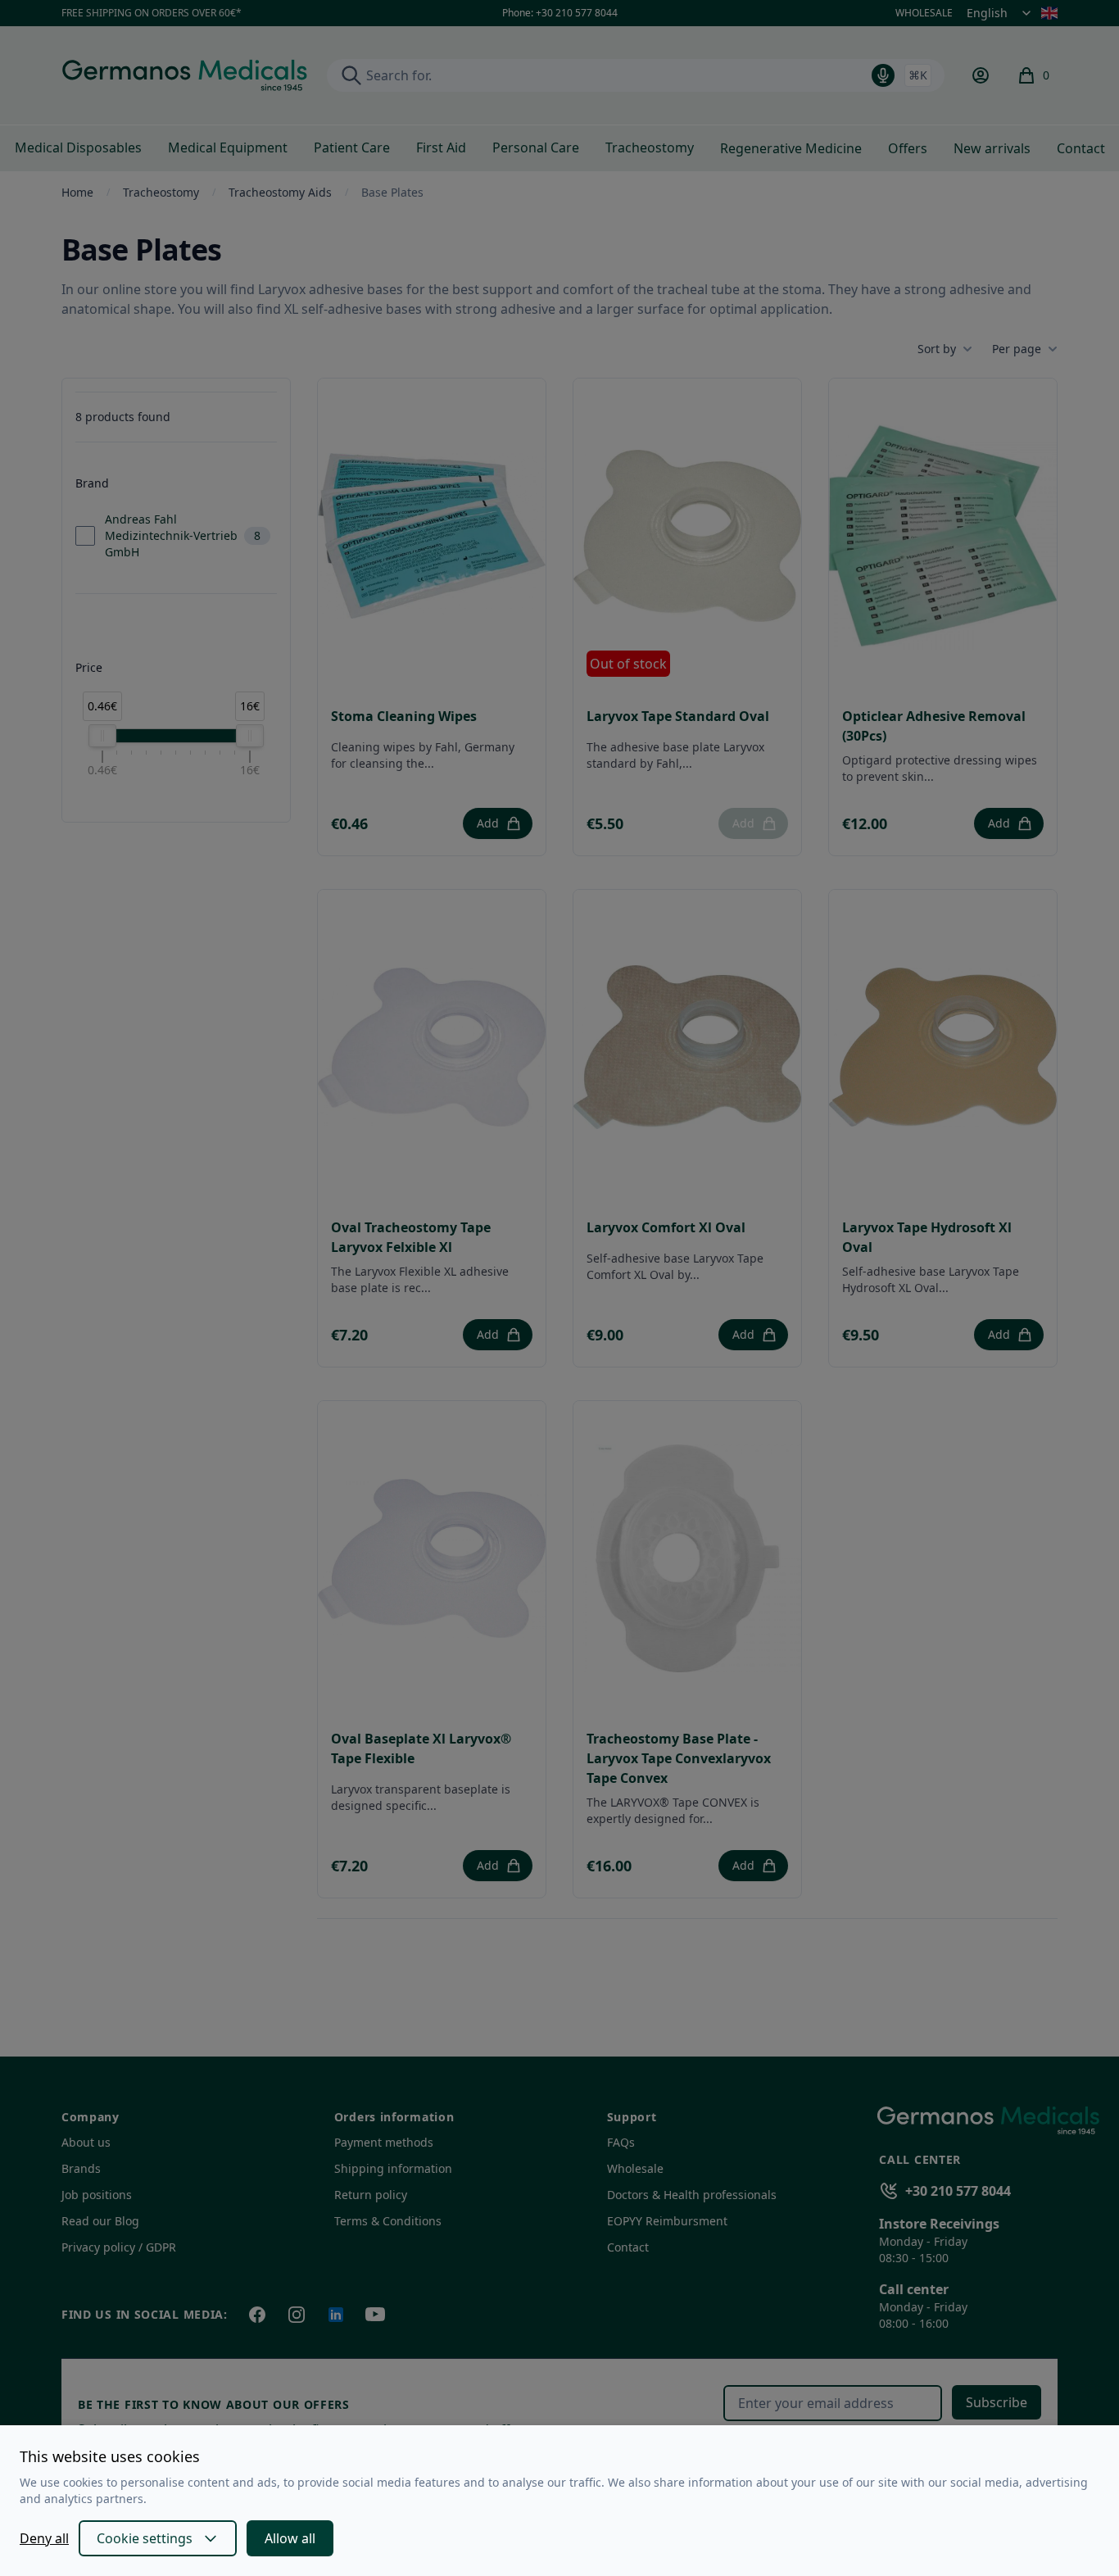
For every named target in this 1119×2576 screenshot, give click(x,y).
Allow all (290, 2538)
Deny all (44, 2538)
